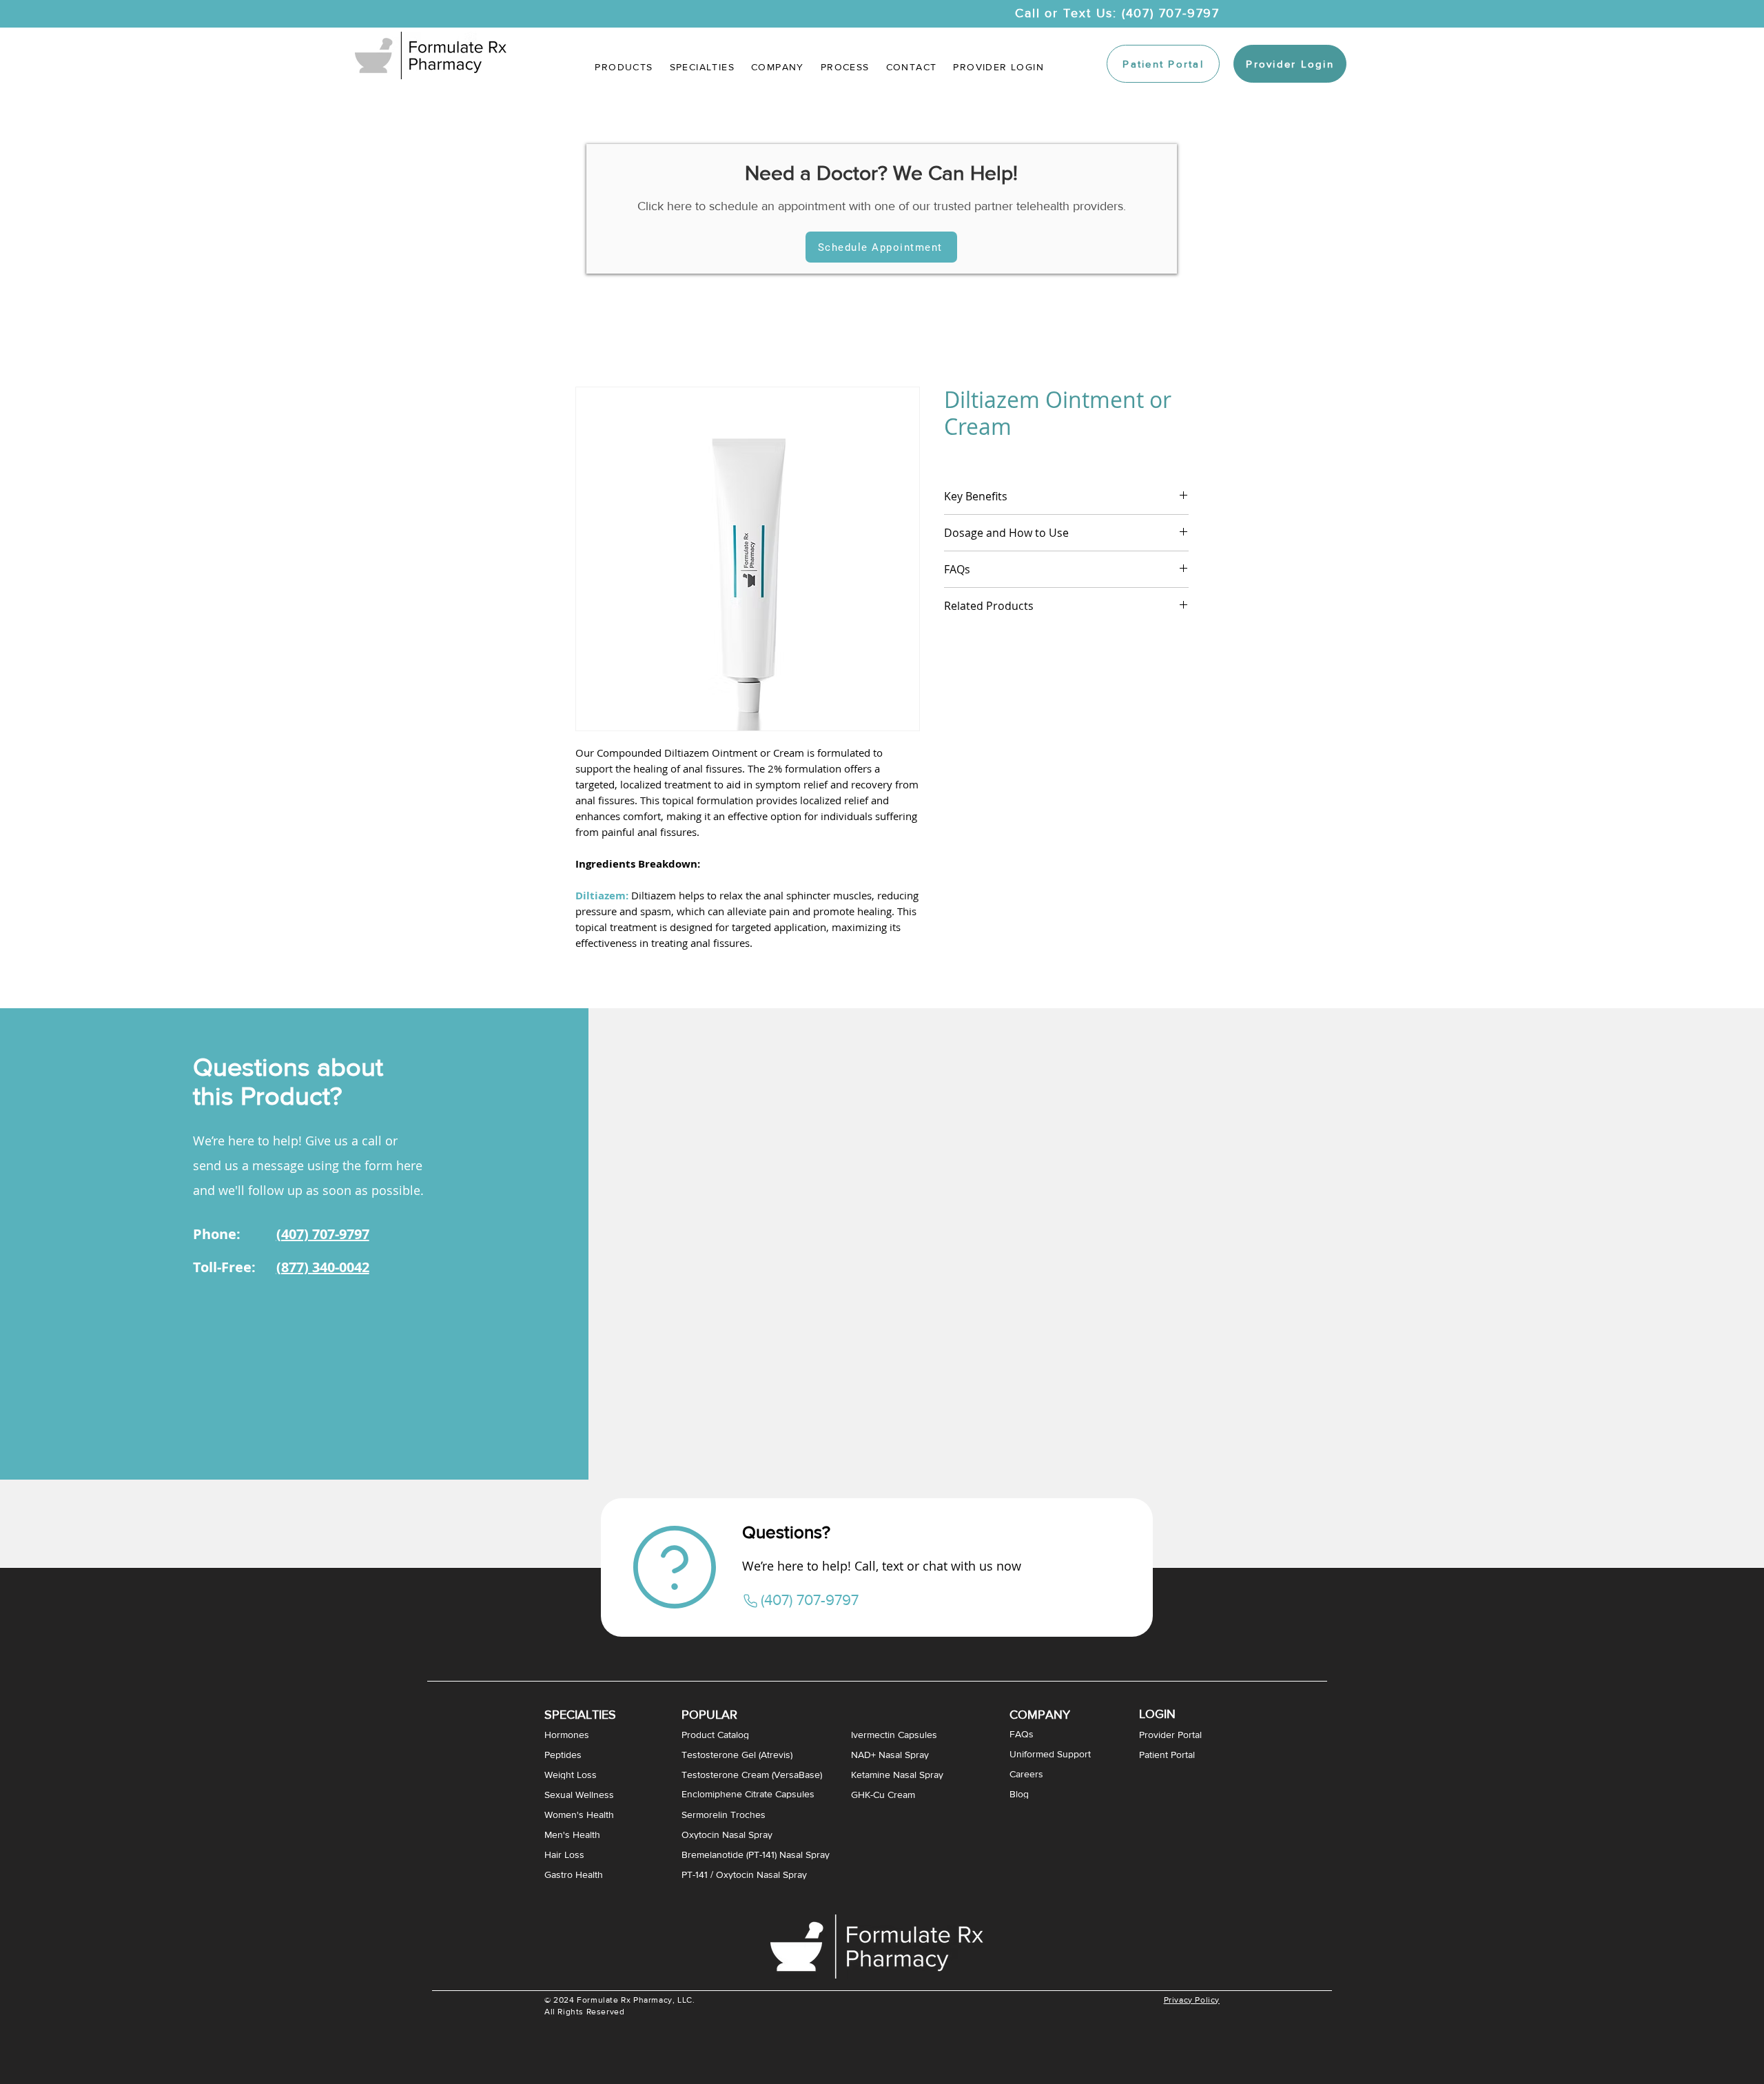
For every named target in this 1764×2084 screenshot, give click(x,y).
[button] (702, 67)
